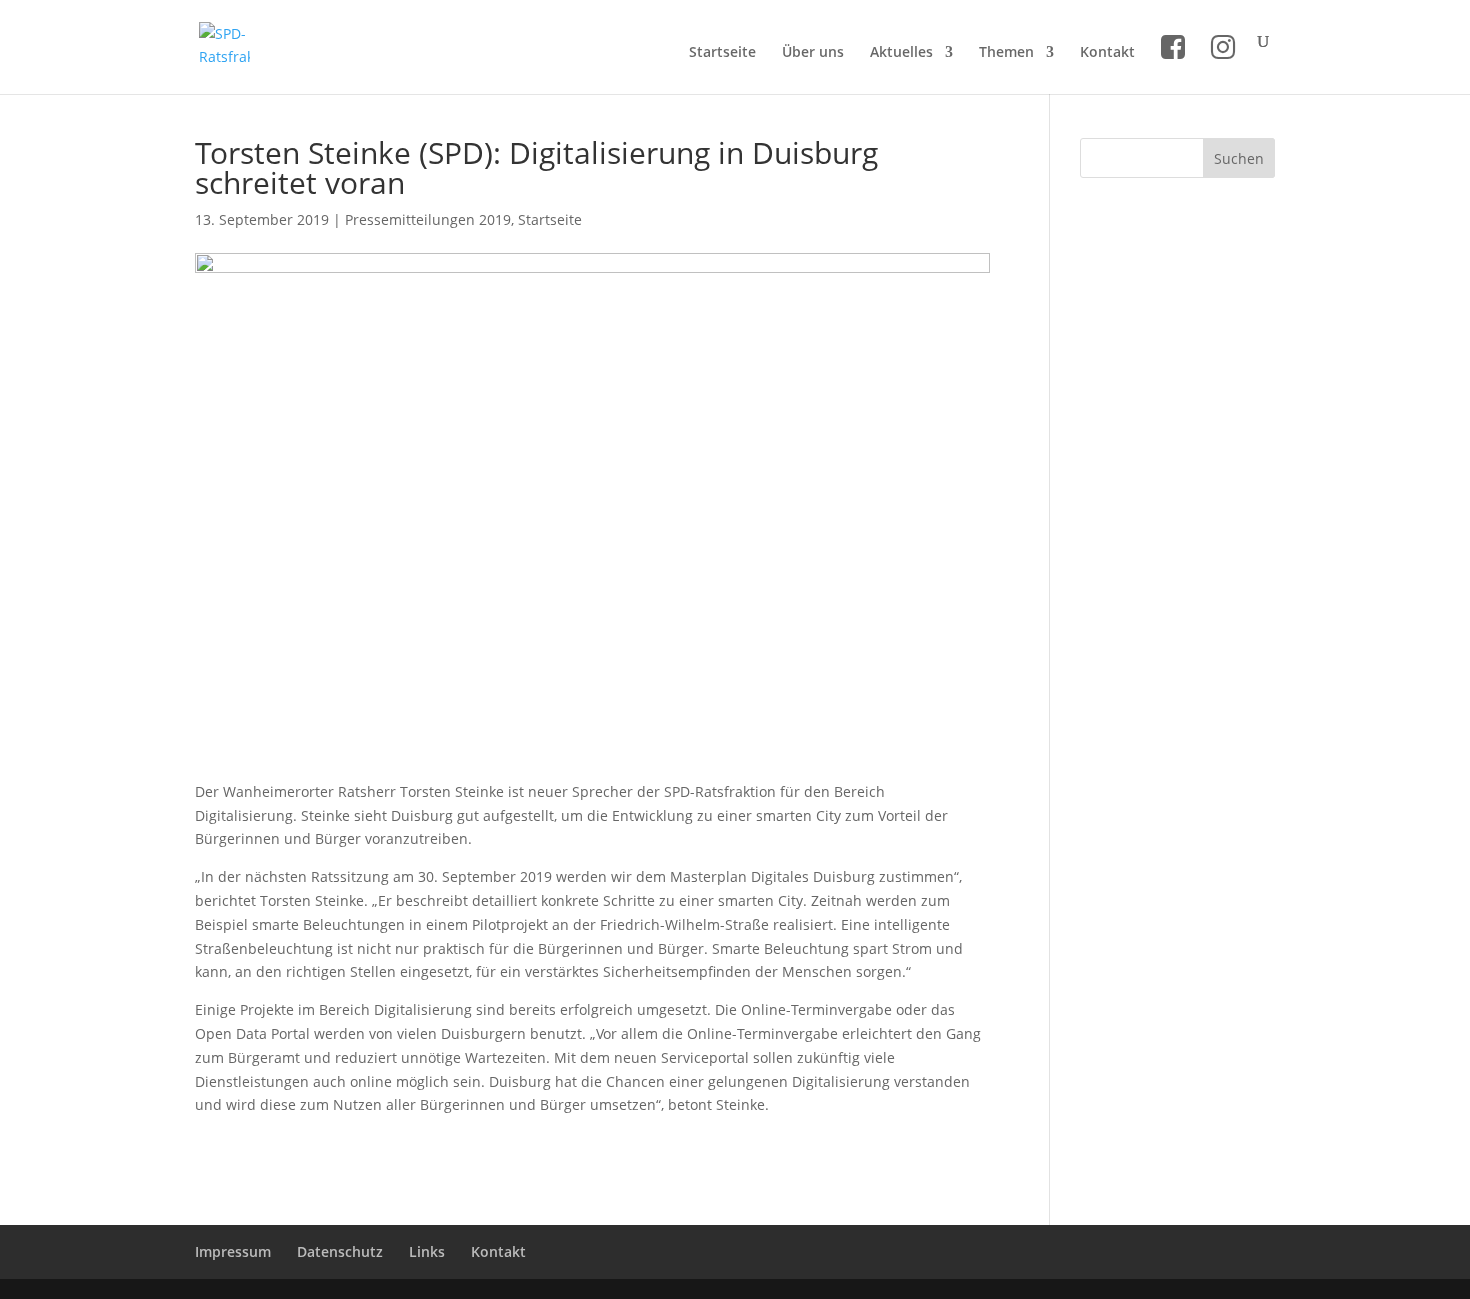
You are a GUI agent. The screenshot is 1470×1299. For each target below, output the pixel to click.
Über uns (813, 53)
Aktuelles (901, 53)
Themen (1006, 53)
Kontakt (1107, 53)
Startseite (722, 53)
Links (427, 1251)
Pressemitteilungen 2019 (428, 219)
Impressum (233, 1251)
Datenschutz (340, 1251)
